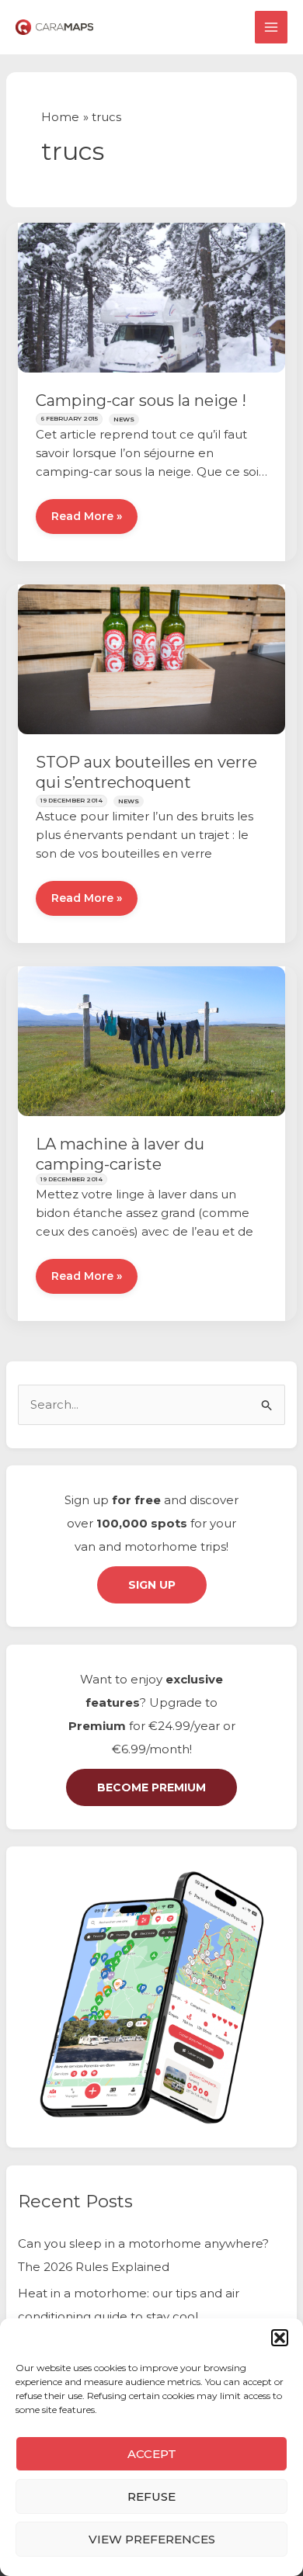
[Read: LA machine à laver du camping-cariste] (151, 1040)
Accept (152, 2454)
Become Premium (151, 1787)
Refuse (151, 2496)
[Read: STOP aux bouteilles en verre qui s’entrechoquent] (151, 658)
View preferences (152, 2539)
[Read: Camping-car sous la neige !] (151, 296)
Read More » (86, 522)
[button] (280, 2338)
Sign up (152, 1585)
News (124, 419)
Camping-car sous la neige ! (141, 400)
